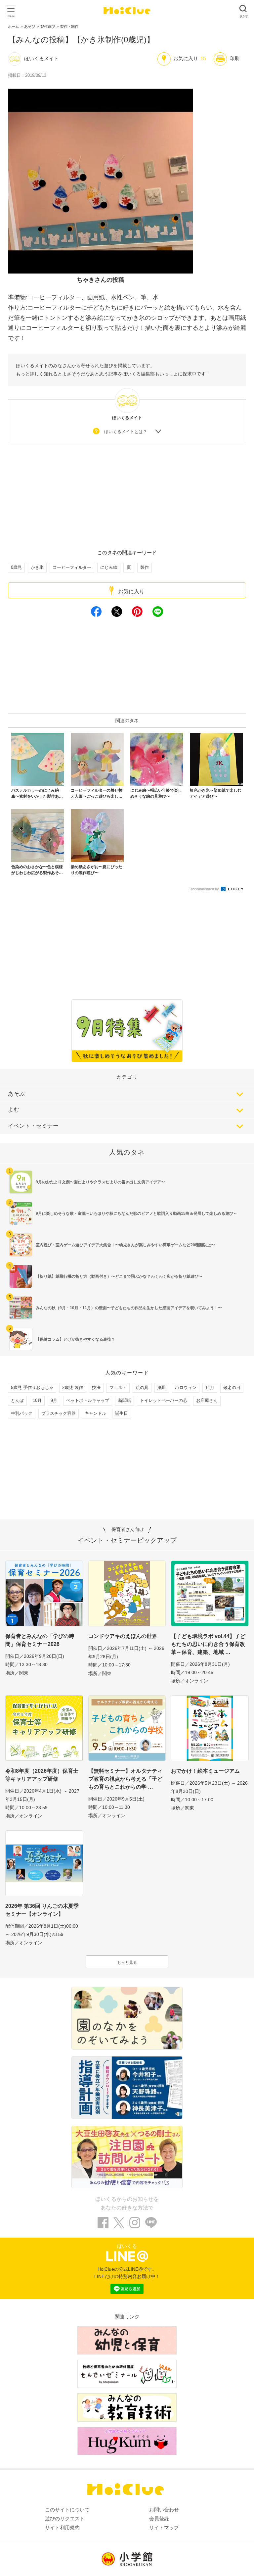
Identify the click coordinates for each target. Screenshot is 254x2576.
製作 (145, 567)
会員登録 (159, 2519)
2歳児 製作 (73, 1387)
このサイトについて (67, 2510)
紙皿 (162, 1387)
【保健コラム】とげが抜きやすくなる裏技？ (75, 1339)
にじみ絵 (109, 567)
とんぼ (17, 1400)
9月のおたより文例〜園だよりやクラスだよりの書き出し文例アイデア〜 (100, 1182)
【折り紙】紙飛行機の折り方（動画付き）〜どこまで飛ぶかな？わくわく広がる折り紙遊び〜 (119, 1276)
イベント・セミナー (33, 1126)
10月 (37, 1400)
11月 (210, 1387)
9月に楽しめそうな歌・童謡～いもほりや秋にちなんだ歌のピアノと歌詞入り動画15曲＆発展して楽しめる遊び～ (136, 1214)
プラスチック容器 (59, 1413)
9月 (54, 1400)
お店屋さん (207, 1400)
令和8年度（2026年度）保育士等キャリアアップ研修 (42, 1775)
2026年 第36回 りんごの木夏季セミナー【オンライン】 (42, 1910)
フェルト (118, 1387)
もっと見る (127, 1962)
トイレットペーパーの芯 (164, 1400)
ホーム (13, 26)
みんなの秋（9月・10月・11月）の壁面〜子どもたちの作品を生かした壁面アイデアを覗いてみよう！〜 (129, 1308)
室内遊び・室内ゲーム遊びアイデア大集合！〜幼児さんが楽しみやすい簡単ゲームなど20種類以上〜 (125, 1245)
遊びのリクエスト (65, 2519)
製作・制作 (69, 26)
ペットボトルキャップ (88, 1400)
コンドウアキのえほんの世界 (123, 1636)
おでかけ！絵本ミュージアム (205, 1771)
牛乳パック (22, 1413)
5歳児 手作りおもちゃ (32, 1387)
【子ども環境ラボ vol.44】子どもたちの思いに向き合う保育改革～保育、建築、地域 (208, 1644)
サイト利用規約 (62, 2527)
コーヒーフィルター (72, 567)
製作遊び (48, 26)
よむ (14, 1110)
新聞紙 (125, 1400)
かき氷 (37, 567)
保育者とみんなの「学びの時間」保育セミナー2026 (40, 1640)
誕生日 (122, 1413)
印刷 (234, 58)
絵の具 (142, 1387)
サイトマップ (164, 2527)
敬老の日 (232, 1387)
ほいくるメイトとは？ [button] (126, 432)
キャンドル (95, 1413)
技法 (96, 1387)
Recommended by (205, 889)
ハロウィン (186, 1387)
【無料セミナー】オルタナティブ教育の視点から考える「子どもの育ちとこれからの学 (125, 1779)
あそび (30, 26)
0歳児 (16, 567)
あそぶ (16, 1094)
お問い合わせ (164, 2510)
